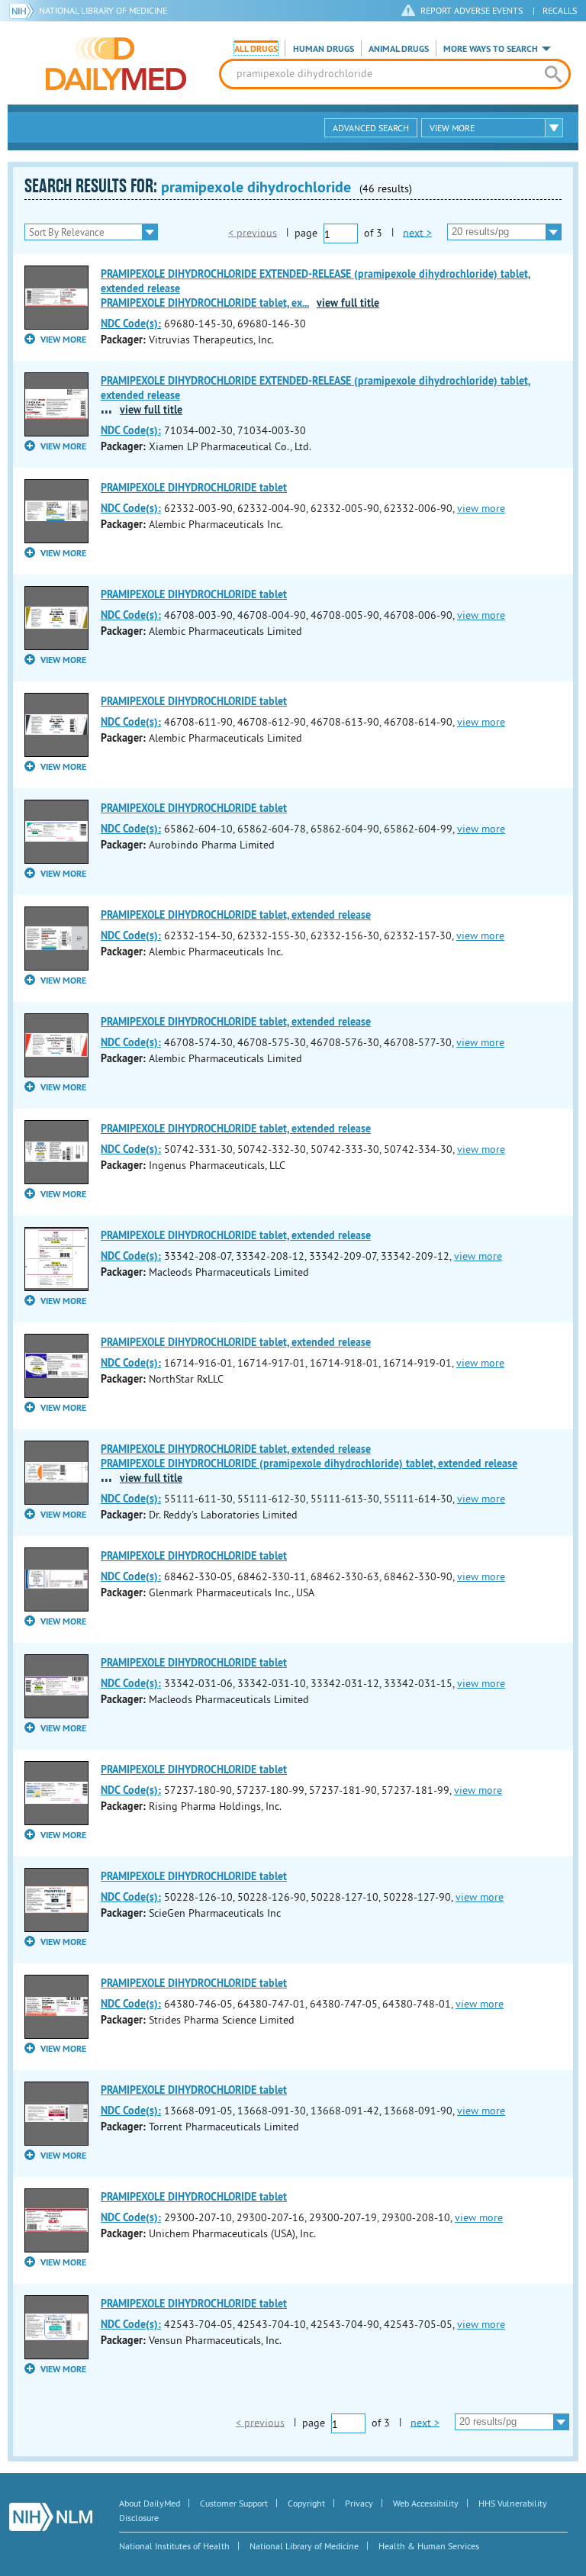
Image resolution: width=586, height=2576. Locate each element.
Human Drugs (324, 49)
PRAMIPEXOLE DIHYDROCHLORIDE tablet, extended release (236, 915)
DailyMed (116, 63)
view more (481, 508)
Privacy (359, 2503)
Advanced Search (371, 128)
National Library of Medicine (103, 10)
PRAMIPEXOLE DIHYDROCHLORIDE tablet (194, 488)
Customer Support (234, 2503)
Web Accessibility (426, 2503)
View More (452, 128)
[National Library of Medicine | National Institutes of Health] (51, 2517)
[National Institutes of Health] (24, 11)
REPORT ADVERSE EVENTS (472, 10)
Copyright (306, 2503)
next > (417, 232)
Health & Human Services (429, 2546)
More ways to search (491, 49)
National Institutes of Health (174, 2546)
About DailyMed (150, 2503)
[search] (553, 74)
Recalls (560, 10)
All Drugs (256, 49)
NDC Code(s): (131, 324)
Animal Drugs (399, 49)
